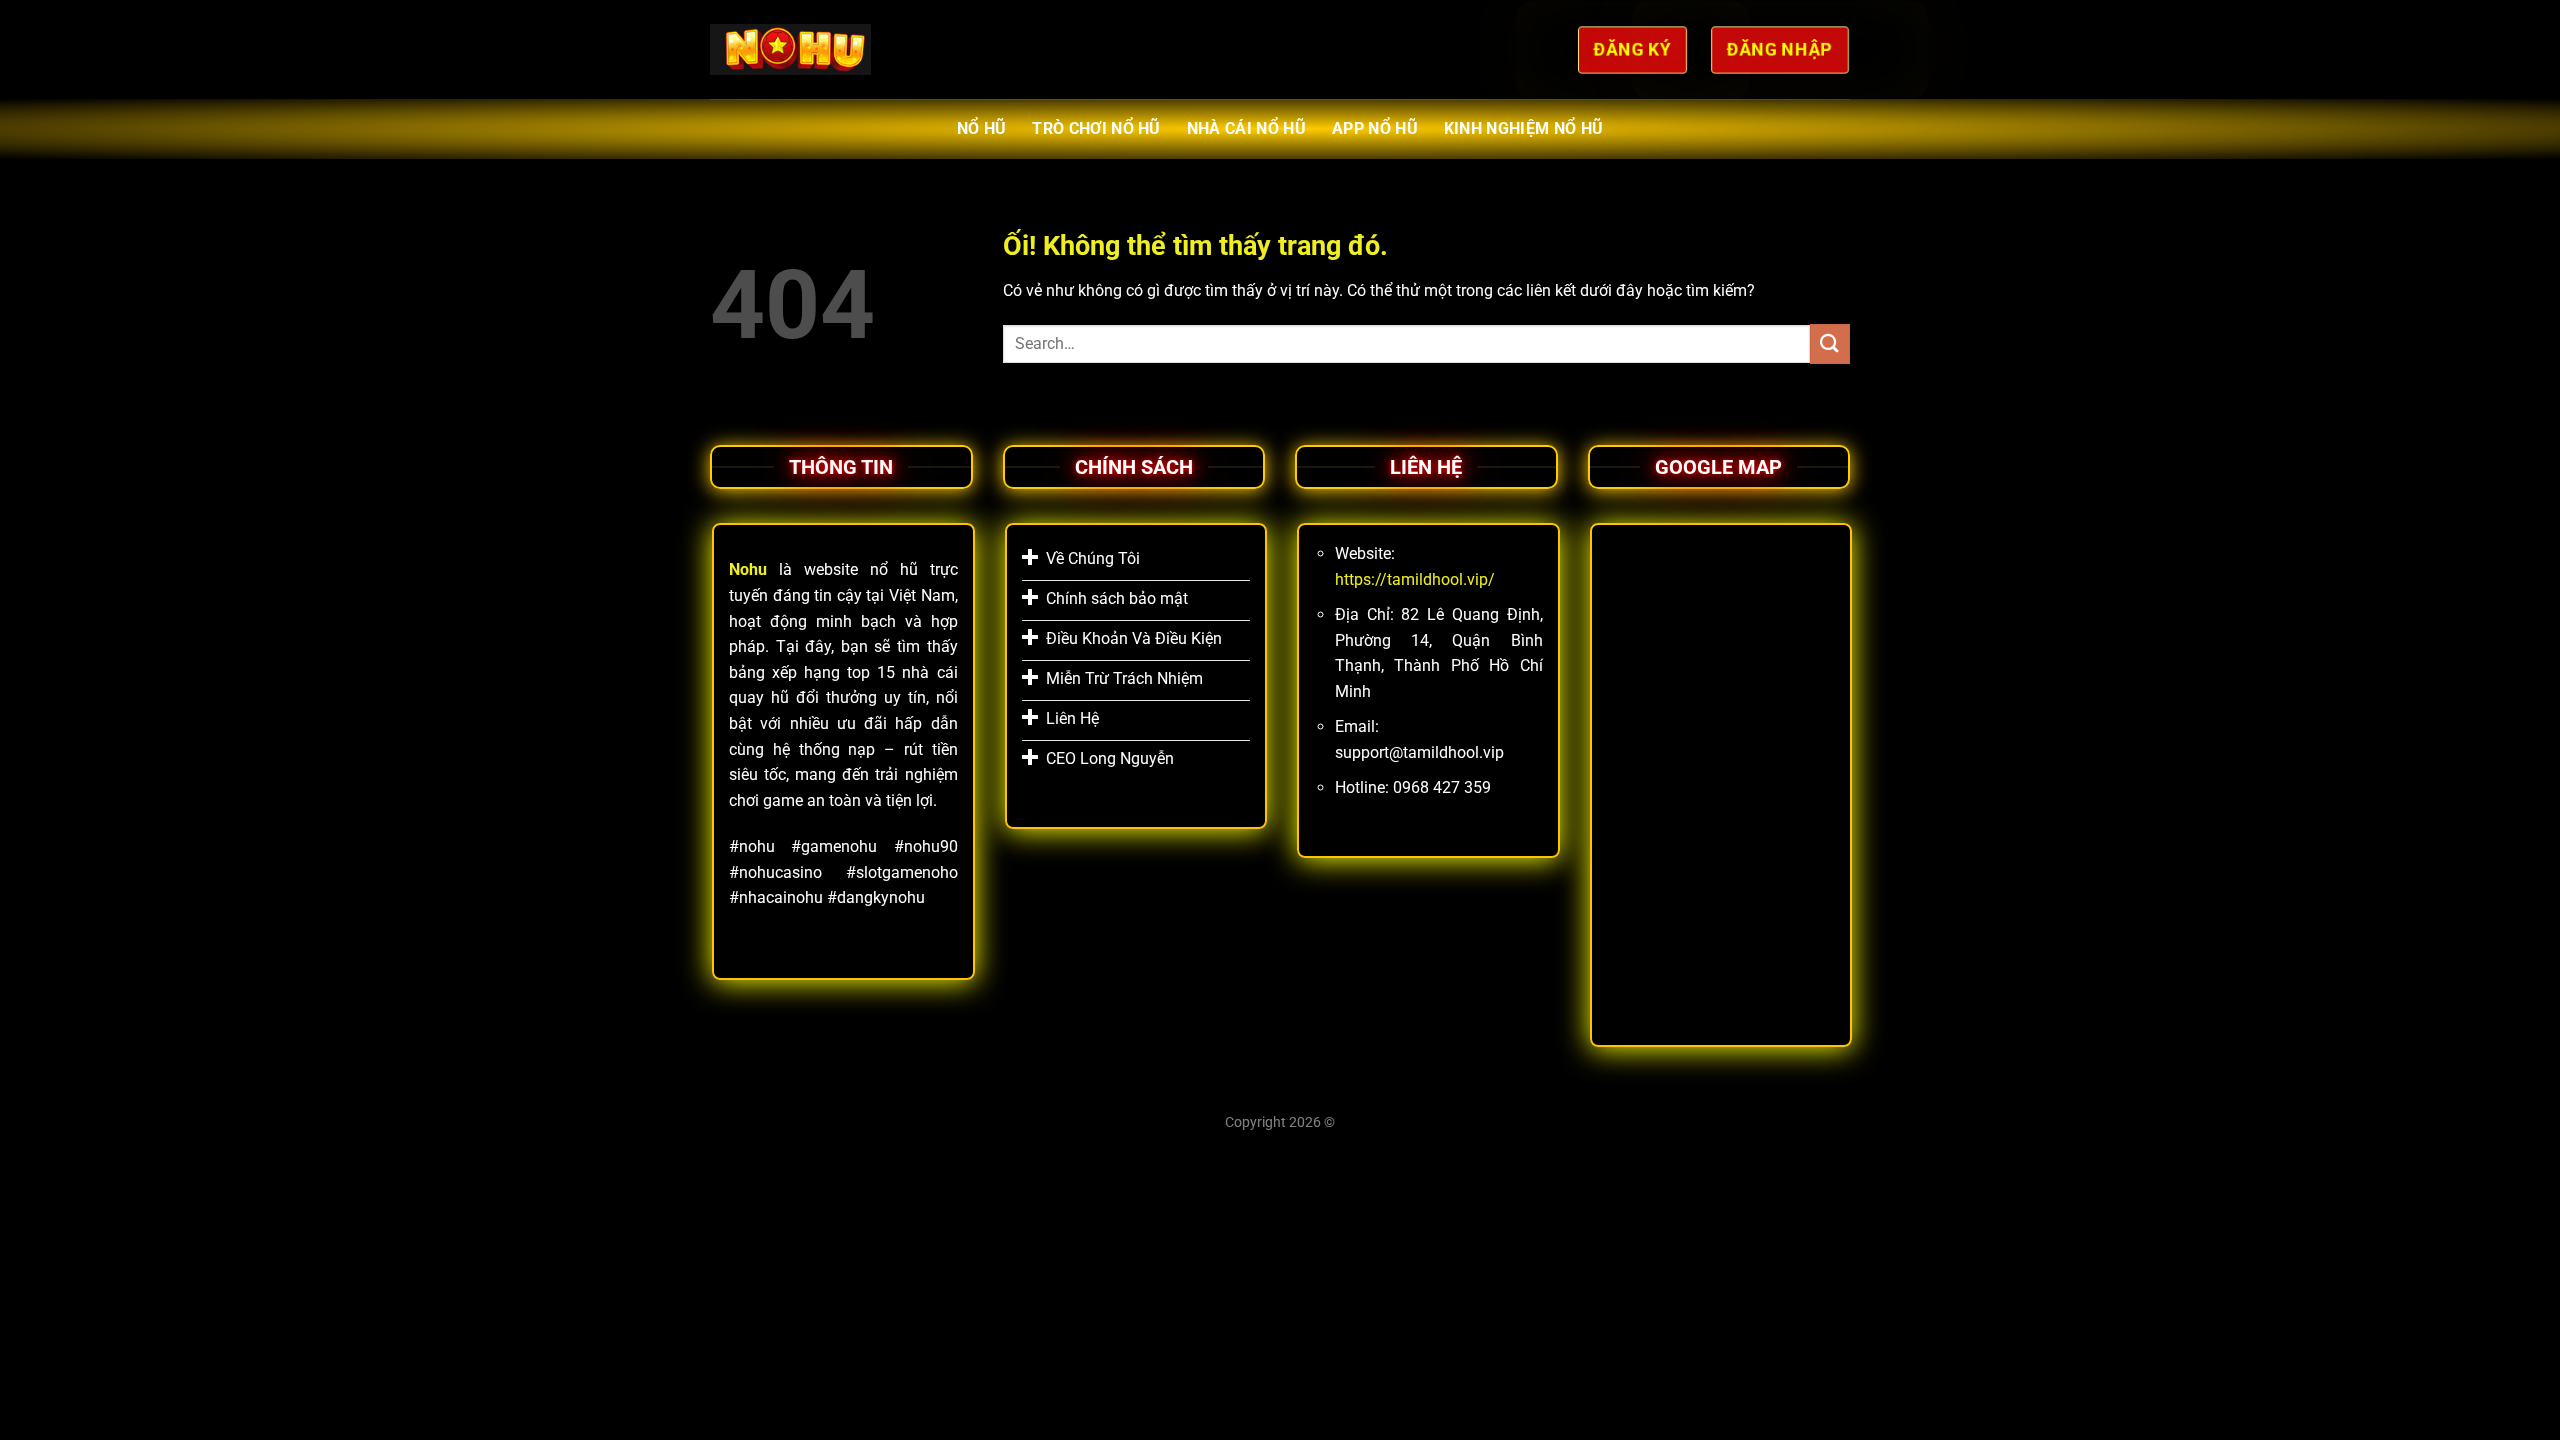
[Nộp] (1830, 343)
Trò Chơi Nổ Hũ (1096, 128)
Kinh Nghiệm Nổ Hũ (1523, 128)
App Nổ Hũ (1375, 128)
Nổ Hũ (982, 128)
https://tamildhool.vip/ (1415, 579)
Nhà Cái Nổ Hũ (1246, 128)
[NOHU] (790, 49)
